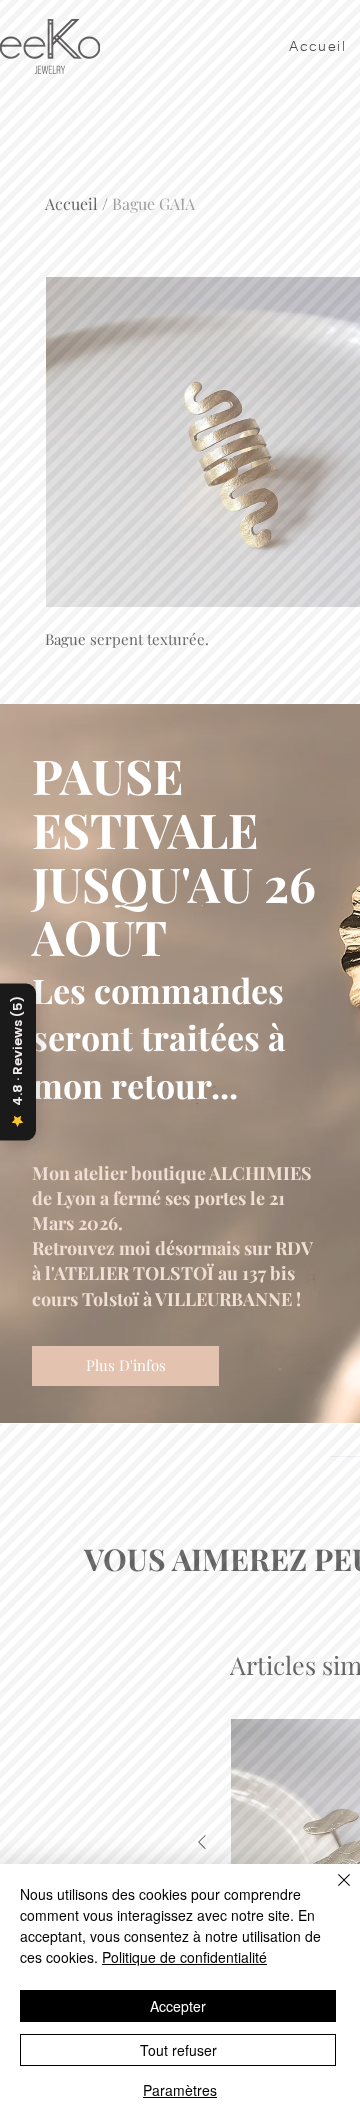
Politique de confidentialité (184, 1957)
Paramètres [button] (180, 2090)
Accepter (178, 2006)
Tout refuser (178, 2050)
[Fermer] (332, 1892)
